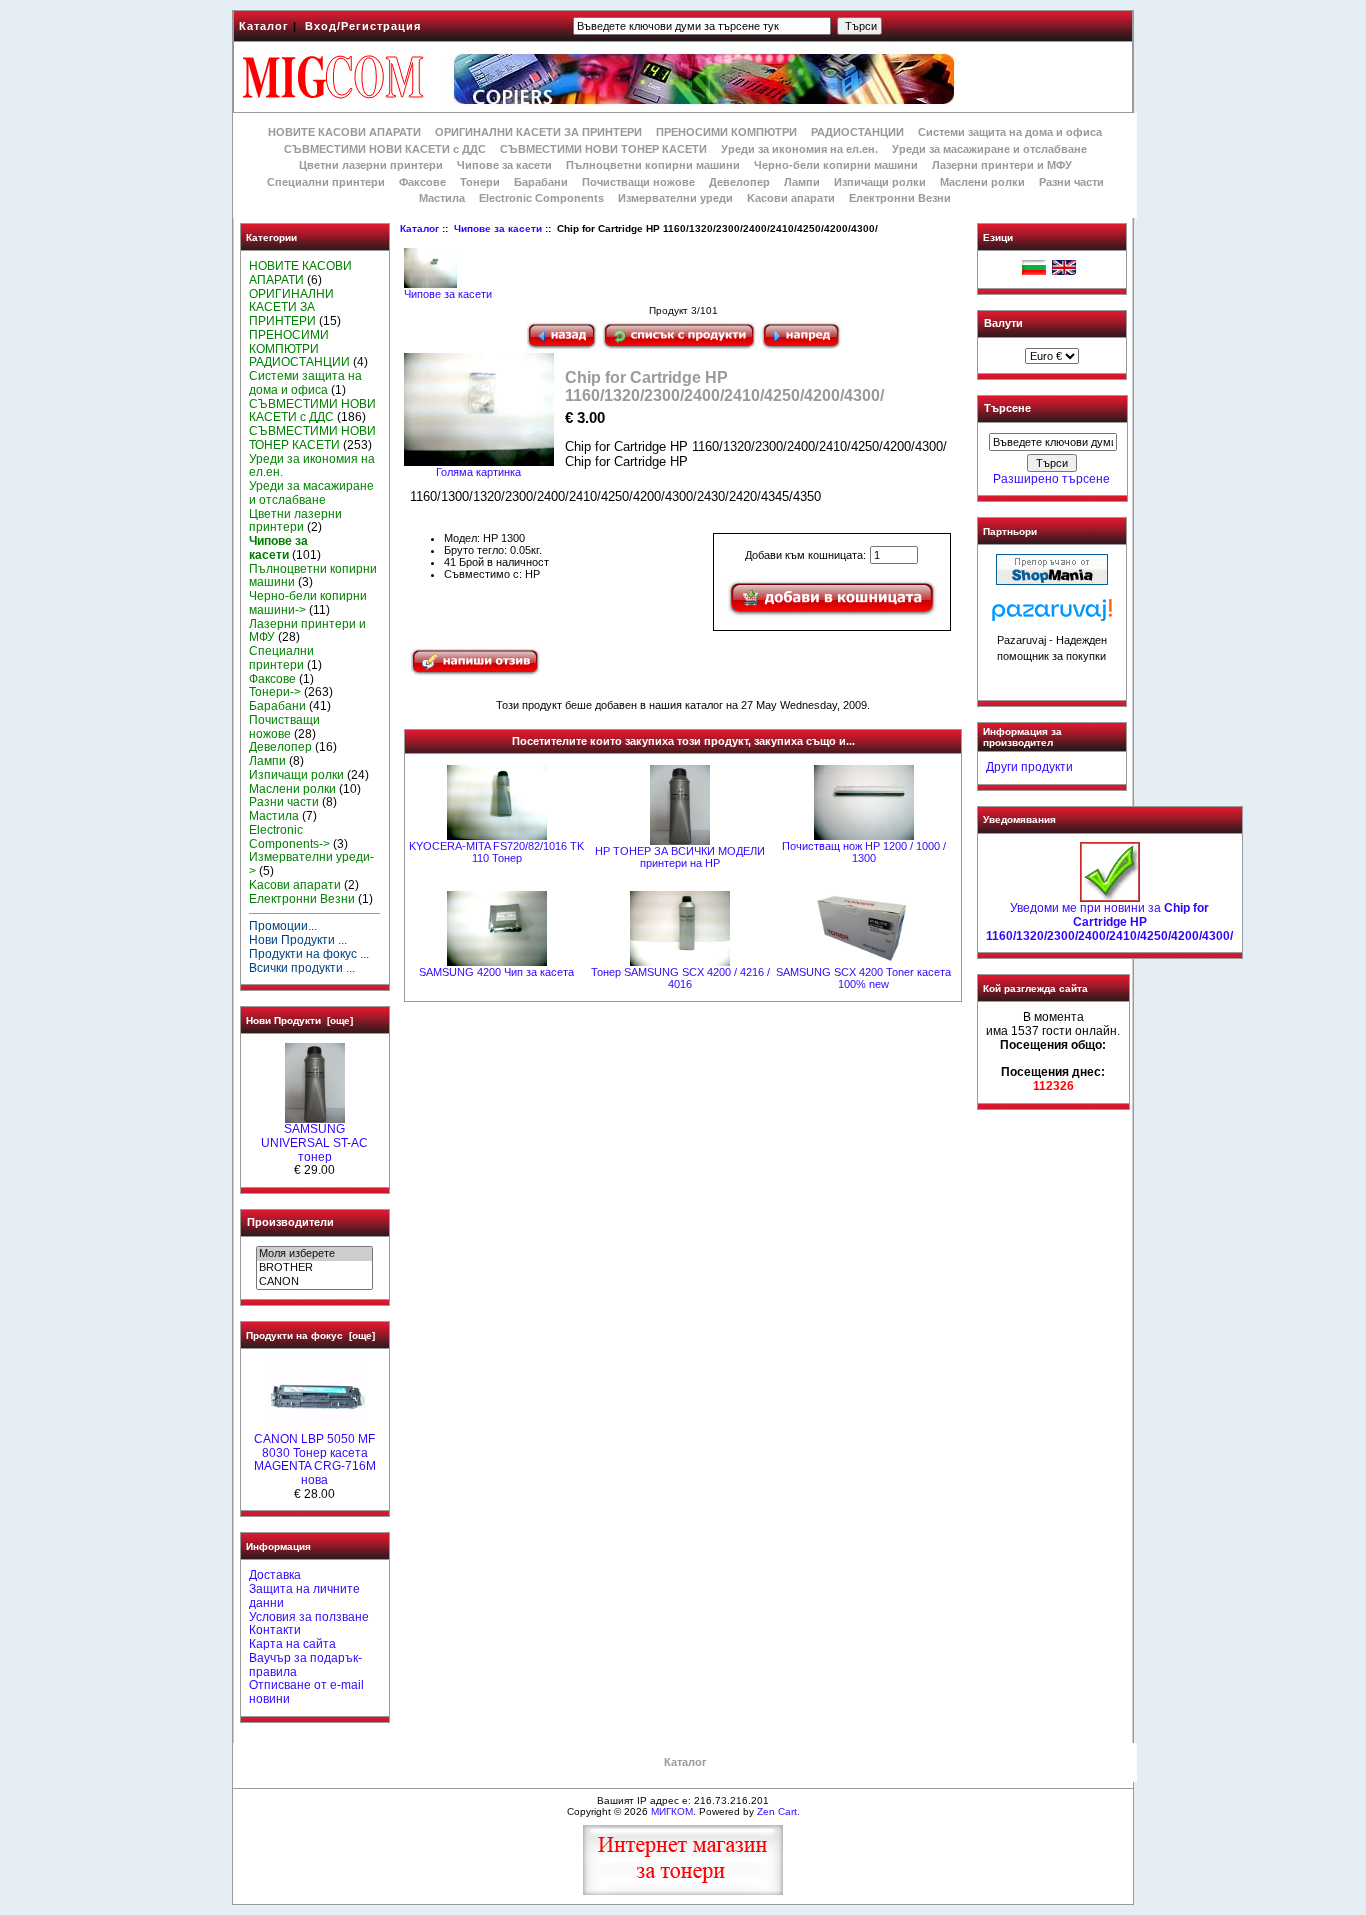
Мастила (442, 198)
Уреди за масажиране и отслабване (989, 149)
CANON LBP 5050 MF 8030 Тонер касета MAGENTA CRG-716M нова (315, 1459)
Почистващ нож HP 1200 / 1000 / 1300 (864, 852)
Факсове (422, 182)
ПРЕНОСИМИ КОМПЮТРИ (726, 132)
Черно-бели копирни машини (836, 165)
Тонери (480, 182)
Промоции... (283, 926)
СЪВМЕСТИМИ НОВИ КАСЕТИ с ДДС (385, 149)
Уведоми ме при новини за (1109, 922)
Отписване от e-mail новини (306, 1692)
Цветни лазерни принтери (371, 165)
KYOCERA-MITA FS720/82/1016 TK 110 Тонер (496, 852)
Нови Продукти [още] (299, 1020)
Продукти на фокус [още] (310, 1335)
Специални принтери (326, 182)
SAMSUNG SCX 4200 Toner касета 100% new (863, 978)
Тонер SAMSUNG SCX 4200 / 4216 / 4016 (680, 978)
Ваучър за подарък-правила (305, 1665)
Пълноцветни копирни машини (653, 165)
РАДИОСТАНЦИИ (857, 132)
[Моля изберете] (314, 1254)
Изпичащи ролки (880, 182)
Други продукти (1029, 767)
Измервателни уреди (675, 198)
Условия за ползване (309, 1617)
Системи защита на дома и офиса (1010, 132)
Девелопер (739, 182)
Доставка (275, 1575)
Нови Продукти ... (298, 940)
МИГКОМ (672, 1811)
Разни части (1071, 182)
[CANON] (314, 1282)
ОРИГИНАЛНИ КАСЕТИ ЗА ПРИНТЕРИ (538, 132)
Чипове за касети (498, 228)
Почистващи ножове (638, 182)
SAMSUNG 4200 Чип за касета (496, 972)
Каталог (264, 26)
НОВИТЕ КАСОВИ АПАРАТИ (344, 132)
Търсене (1007, 409)
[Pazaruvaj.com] (1052, 615)
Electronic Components (541, 198)
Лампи (802, 182)
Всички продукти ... (302, 968)
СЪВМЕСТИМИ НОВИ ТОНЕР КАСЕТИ (603, 149)
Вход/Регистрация (363, 26)
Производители (290, 1222)
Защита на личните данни (304, 1596)
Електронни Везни (900, 198)
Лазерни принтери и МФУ (1002, 165)
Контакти (275, 1630)
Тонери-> (275, 692)
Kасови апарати (791, 198)
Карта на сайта (292, 1644)
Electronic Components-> (289, 837)
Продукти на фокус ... (309, 954)
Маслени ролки (982, 182)
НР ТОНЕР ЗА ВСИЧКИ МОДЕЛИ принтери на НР (680, 857)
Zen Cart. (778, 1811)
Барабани (541, 182)
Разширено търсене (1051, 479)
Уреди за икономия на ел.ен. (799, 149)
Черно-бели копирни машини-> (308, 603)
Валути (1003, 323)
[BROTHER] (314, 1268)
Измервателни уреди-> (311, 864)
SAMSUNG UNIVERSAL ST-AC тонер (314, 1143)
